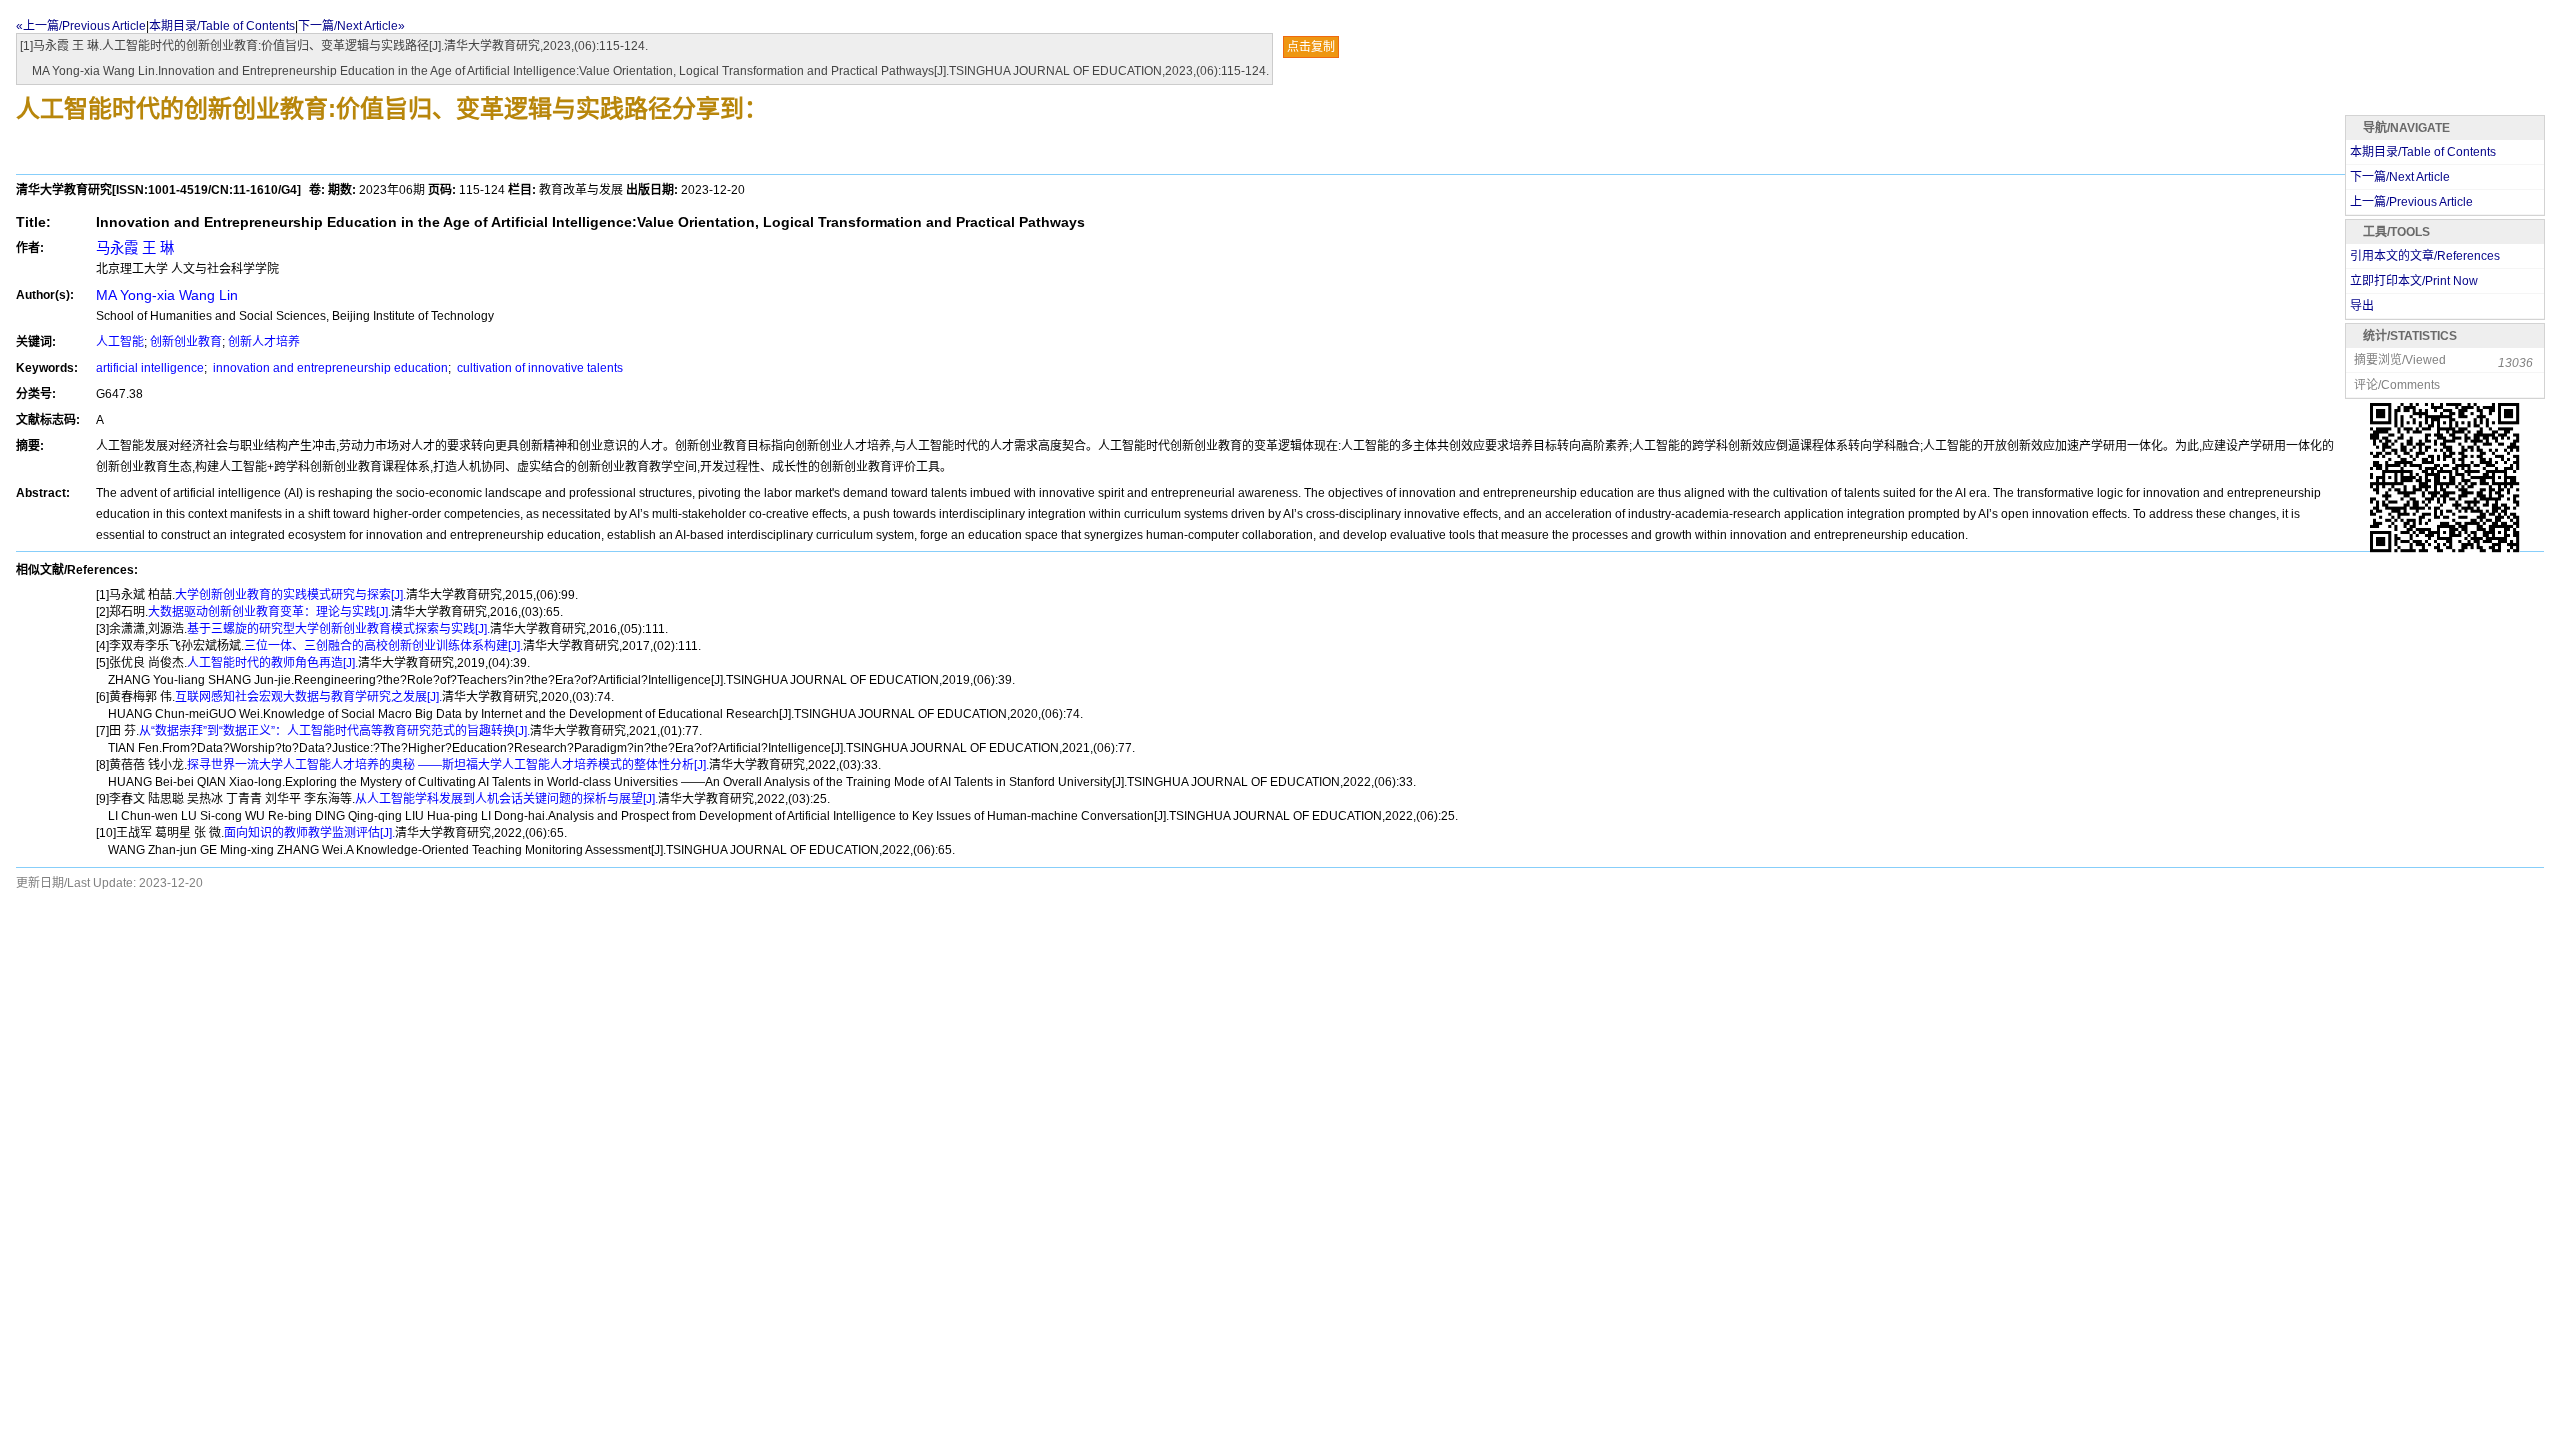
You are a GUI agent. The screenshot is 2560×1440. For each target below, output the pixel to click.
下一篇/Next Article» (351, 26)
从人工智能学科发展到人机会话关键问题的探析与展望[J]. (506, 799)
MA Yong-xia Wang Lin (167, 295)
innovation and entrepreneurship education (329, 368)
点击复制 (1311, 47)
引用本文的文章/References (2425, 256)
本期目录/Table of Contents (222, 26)
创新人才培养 (264, 342)
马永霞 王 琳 (135, 248)
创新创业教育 (186, 342)
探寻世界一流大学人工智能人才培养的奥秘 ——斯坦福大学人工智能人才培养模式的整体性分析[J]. (448, 765)
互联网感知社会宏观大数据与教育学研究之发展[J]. (308, 697)
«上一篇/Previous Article (81, 26)
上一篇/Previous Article (2411, 202)
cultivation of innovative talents (538, 368)
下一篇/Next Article (2400, 177)
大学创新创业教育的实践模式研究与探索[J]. (290, 595)
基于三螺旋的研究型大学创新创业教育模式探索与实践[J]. (338, 629)
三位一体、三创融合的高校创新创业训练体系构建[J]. (383, 646)
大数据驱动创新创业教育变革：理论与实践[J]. (269, 612)
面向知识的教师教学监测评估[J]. (309, 833)
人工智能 (120, 342)
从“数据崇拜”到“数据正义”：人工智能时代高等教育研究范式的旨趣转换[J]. (334, 731)
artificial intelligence (150, 368)
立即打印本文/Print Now (2414, 281)
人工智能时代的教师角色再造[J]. (272, 663)
